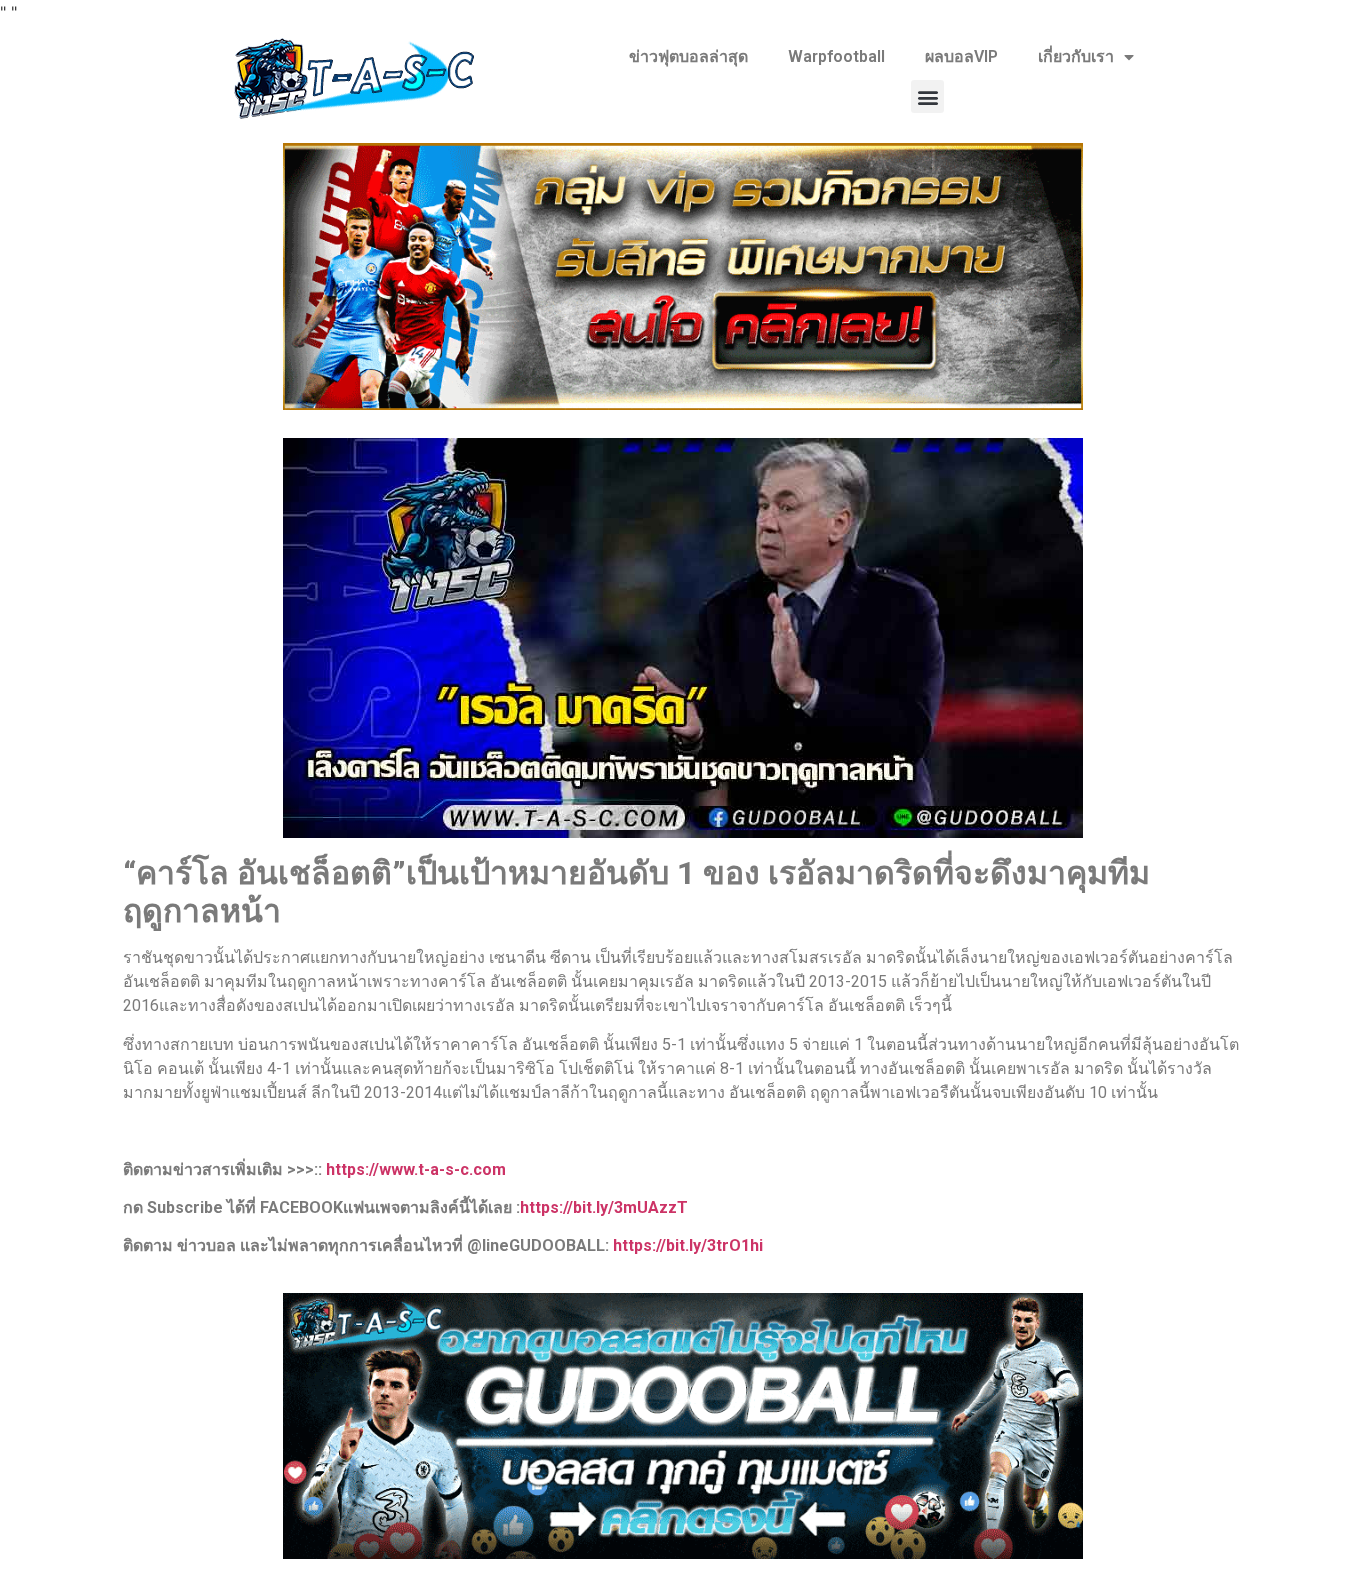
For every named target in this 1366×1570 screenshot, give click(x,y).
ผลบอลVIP (961, 56)
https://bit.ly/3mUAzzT (604, 1207)
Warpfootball (836, 56)
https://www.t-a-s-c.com (416, 1169)
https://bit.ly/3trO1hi (688, 1245)
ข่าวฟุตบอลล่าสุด (688, 56)
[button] (927, 96)
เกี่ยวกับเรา (1076, 56)
